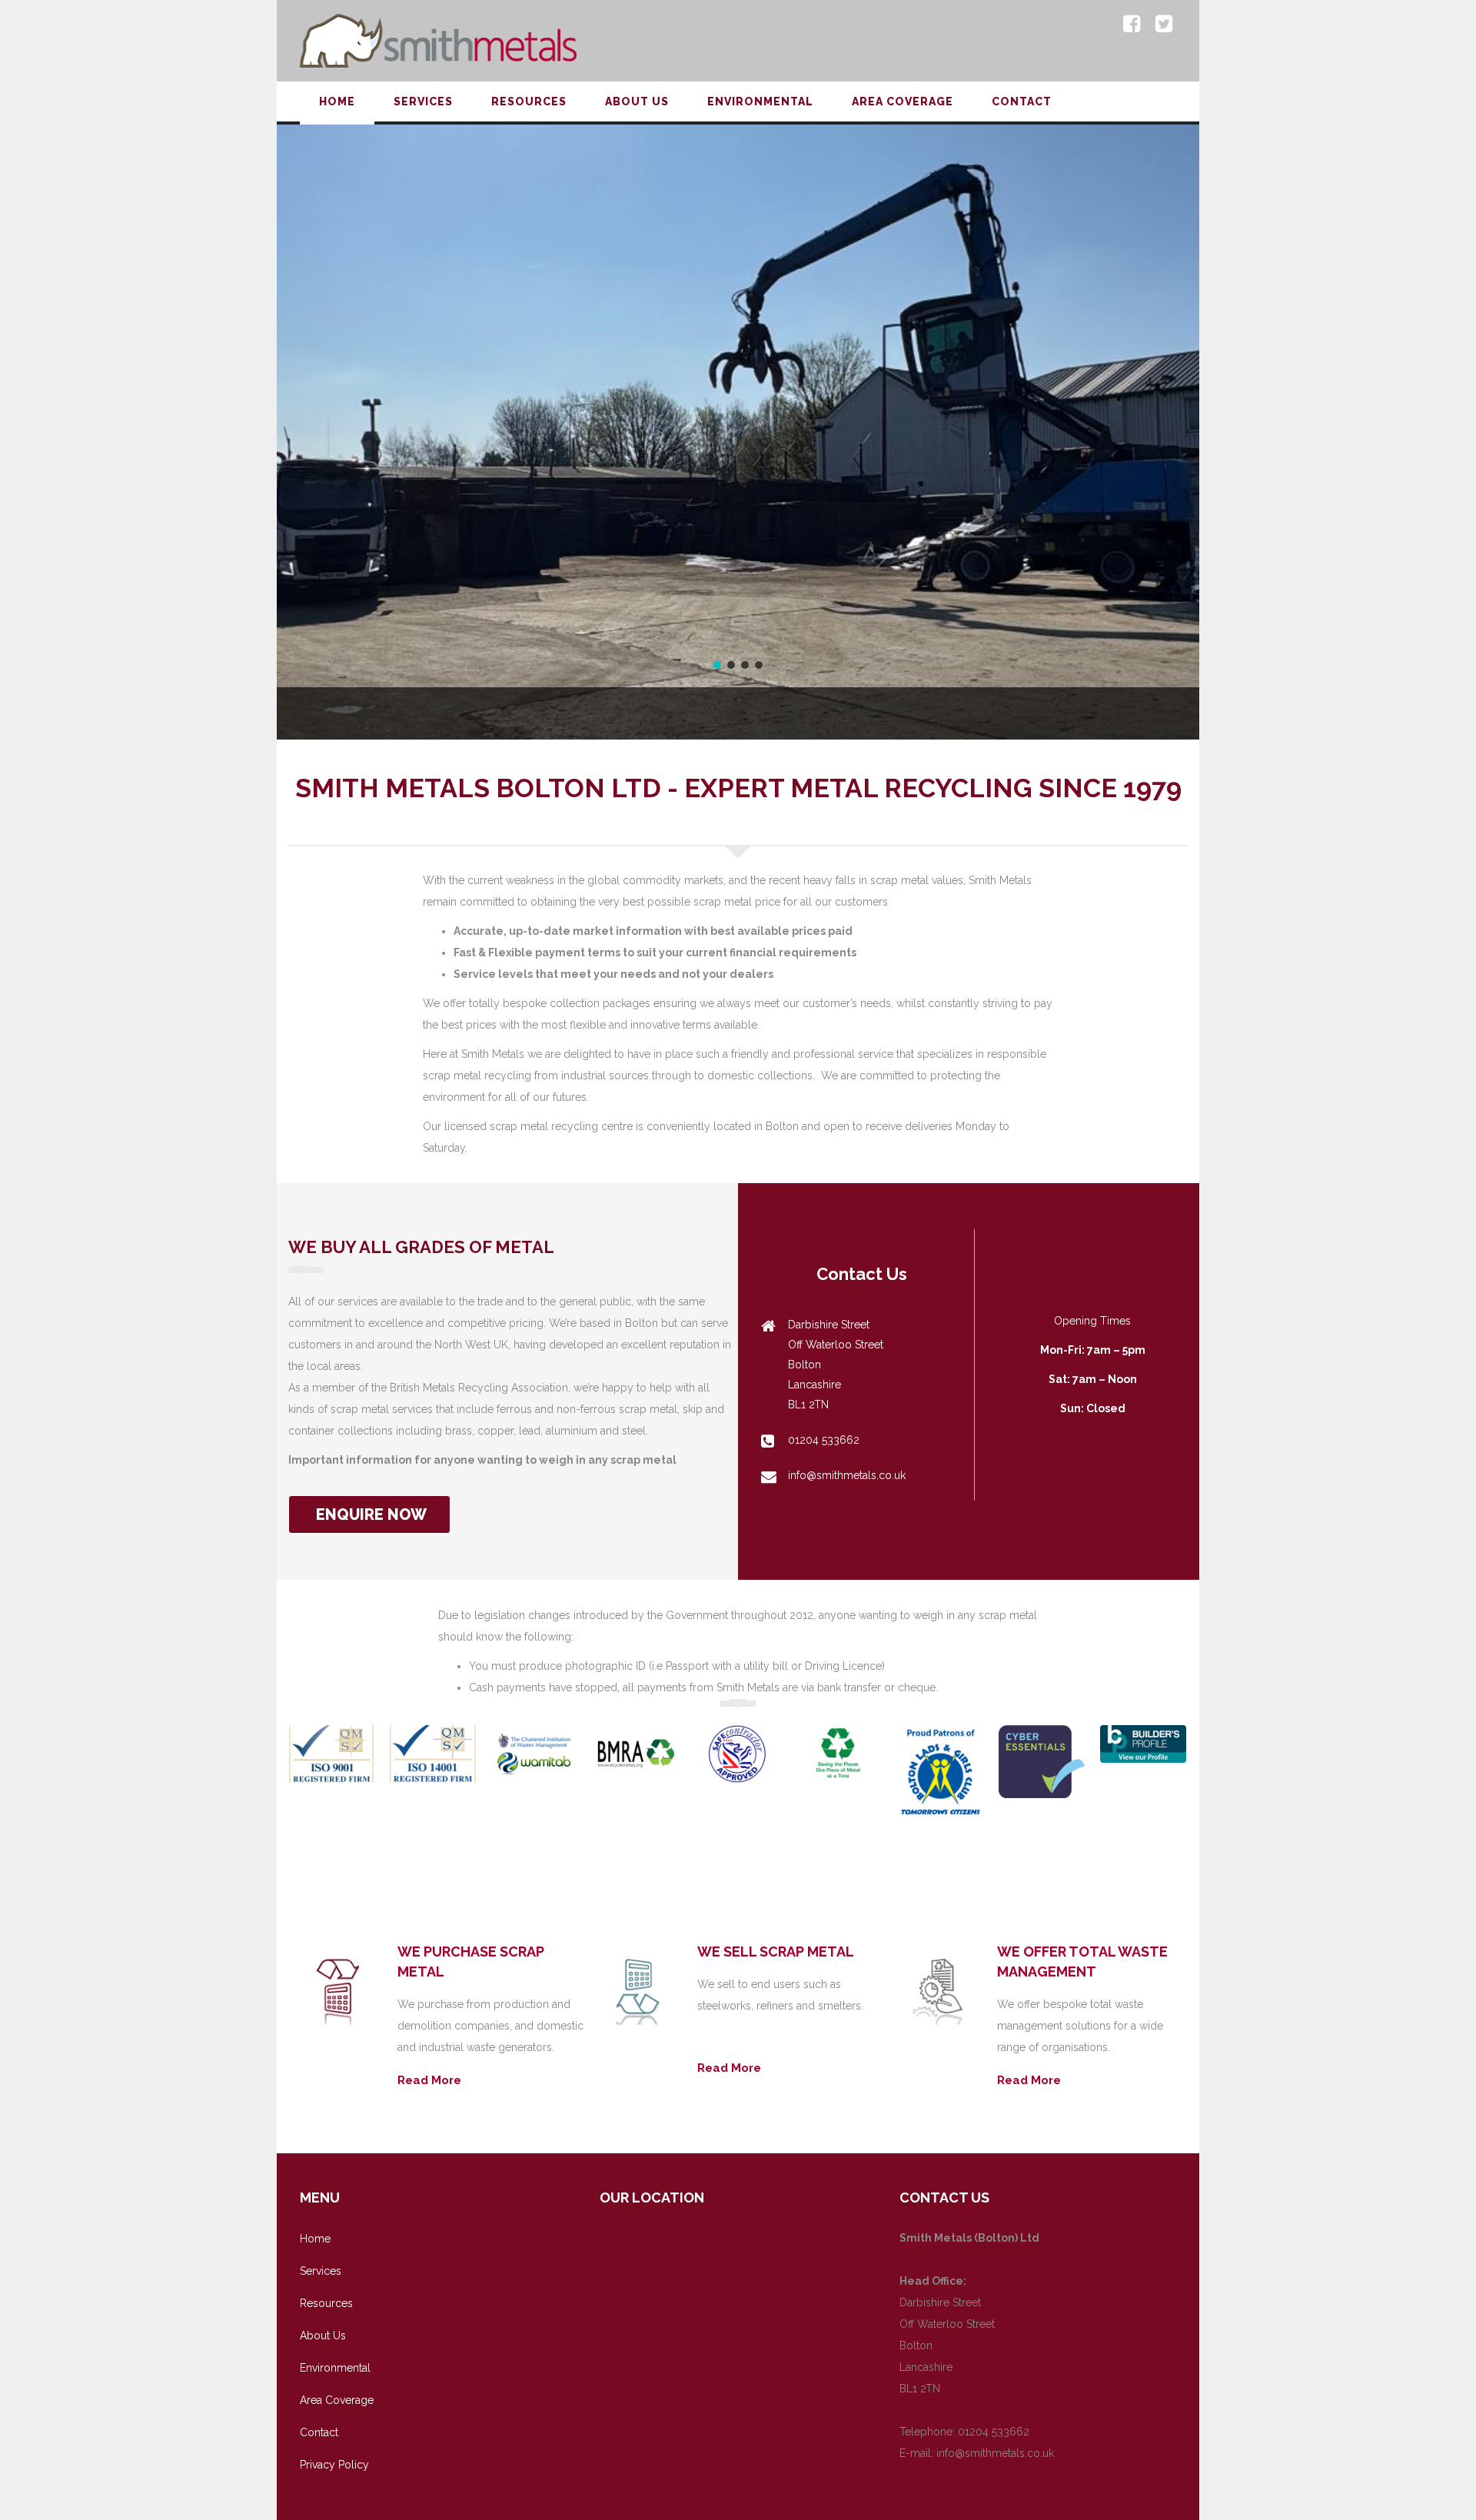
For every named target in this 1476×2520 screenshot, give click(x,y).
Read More (429, 2080)
